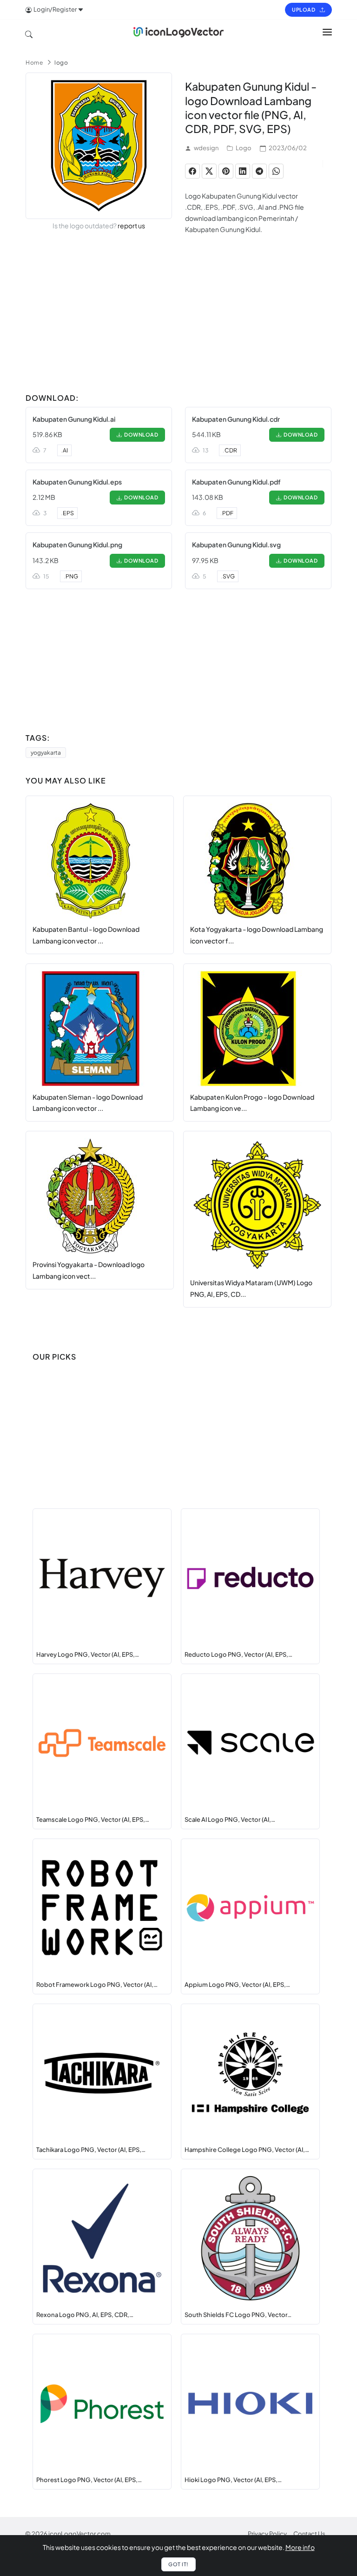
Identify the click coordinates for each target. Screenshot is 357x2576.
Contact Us (309, 2534)
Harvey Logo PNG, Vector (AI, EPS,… (88, 1654)
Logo (244, 148)
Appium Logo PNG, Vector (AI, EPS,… (237, 1985)
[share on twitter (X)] (209, 171)
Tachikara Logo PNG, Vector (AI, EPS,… (91, 2150)
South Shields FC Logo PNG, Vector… (238, 2315)
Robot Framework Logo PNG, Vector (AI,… (97, 1985)
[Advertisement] (178, 324)
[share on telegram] (259, 171)
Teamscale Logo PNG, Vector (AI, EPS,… (93, 1819)
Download (140, 435)
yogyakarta (46, 753)
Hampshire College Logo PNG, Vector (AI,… (247, 2150)
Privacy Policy (267, 2534)
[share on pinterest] (226, 171)
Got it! (178, 2564)
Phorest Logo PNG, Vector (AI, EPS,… (89, 2480)
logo (61, 63)
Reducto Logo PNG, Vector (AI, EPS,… (238, 1654)
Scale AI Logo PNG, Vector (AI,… (230, 1819)
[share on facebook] (192, 171)
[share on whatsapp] (276, 171)
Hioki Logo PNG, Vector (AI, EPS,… (233, 2480)
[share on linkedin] (243, 171)
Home (34, 63)
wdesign (206, 148)
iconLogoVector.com (79, 2534)
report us (131, 226)
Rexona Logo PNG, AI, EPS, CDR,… (85, 2315)
